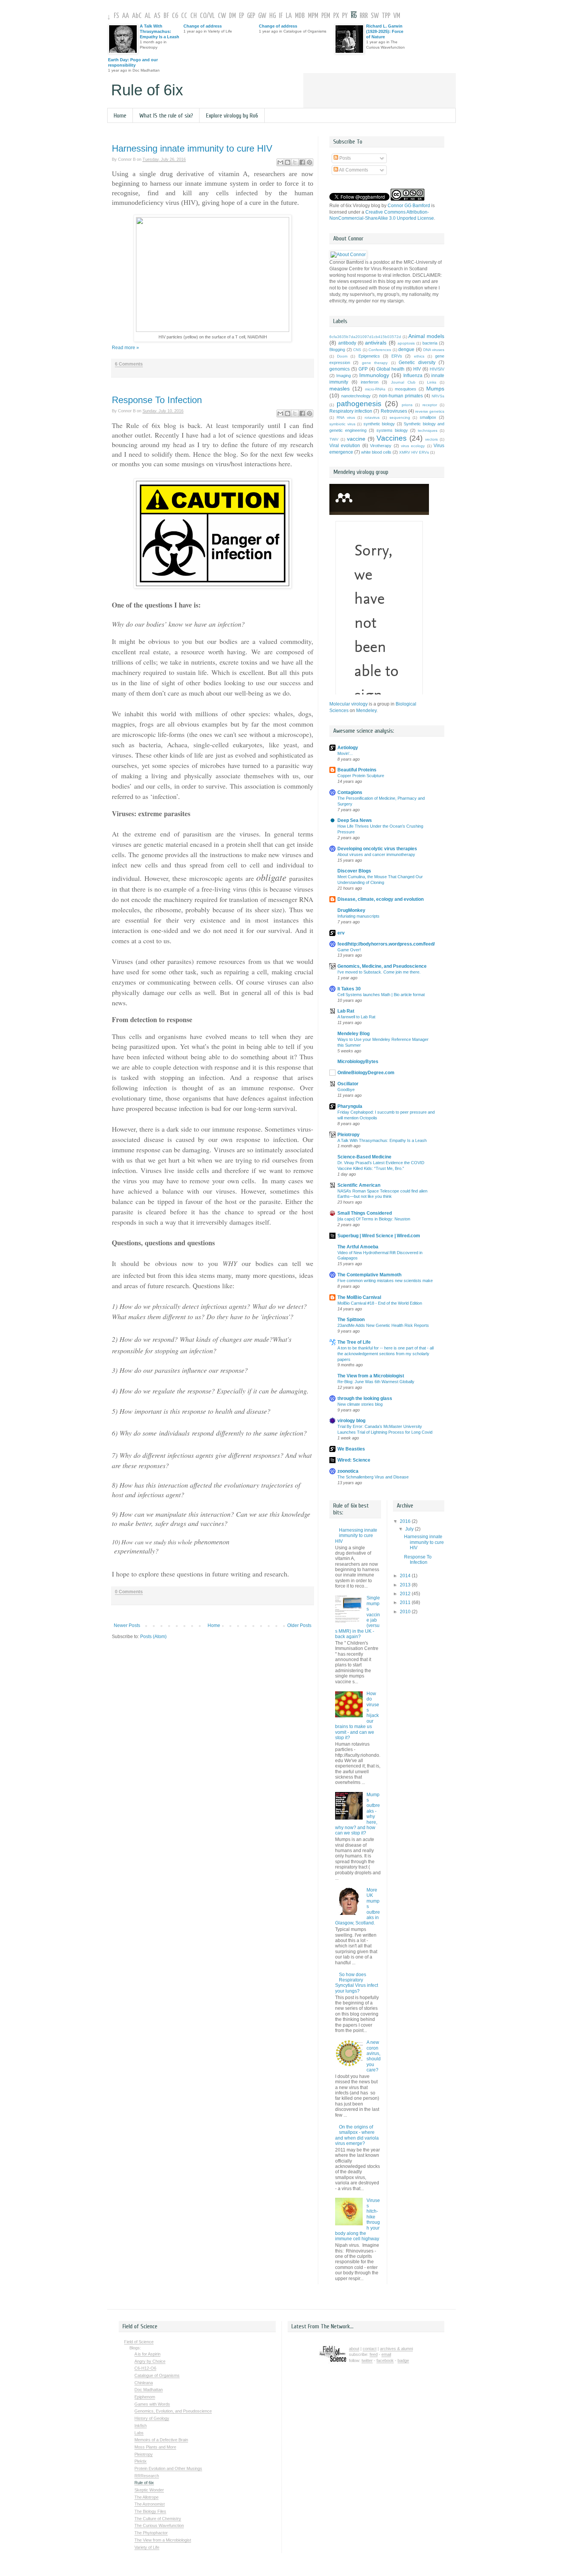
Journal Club (403, 382)
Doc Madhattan (149, 2390)
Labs (139, 2433)
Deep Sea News (355, 820)
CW (222, 16)
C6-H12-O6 (145, 2368)
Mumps (435, 389)
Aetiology (348, 748)
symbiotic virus (342, 424)
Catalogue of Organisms (157, 2375)
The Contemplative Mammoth (369, 1275)
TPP (386, 16)
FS (116, 16)
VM (397, 16)
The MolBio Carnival (359, 1297)
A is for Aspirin (147, 2354)
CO (203, 16)
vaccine (356, 439)
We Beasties (351, 1449)
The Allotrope (146, 2497)
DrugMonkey (351, 910)
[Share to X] (295, 162)
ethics (419, 356)
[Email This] (280, 162)
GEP (251, 16)
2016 (406, 1521)
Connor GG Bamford (409, 206)
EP (241, 16)
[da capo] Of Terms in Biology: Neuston (374, 1219)
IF (281, 16)
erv (341, 933)
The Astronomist (150, 2504)
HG (272, 16)
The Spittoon (351, 1320)
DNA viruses (434, 350)
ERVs (397, 356)
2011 (406, 1602)
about (354, 2349)
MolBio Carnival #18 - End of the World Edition (380, 1303)
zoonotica (348, 1471)
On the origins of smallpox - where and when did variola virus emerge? (357, 2135)
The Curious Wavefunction (159, 2525)
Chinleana (144, 2383)
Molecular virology (349, 704)
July (410, 1529)
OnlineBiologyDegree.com (366, 1073)
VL (212, 16)
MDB (300, 16)
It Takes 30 (349, 989)
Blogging (337, 350)
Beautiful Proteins (357, 770)
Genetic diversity (417, 363)
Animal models (426, 336)
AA (126, 16)
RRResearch (147, 2476)
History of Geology (152, 2418)
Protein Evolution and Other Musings (168, 2468)
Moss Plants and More (155, 2447)
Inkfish (141, 2426)
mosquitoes (406, 389)
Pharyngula (350, 1106)
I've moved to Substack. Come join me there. (379, 972)
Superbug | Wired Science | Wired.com (379, 1236)
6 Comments (129, 364)
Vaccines (392, 438)
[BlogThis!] (288, 162)
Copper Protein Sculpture (361, 776)
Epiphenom (145, 2397)
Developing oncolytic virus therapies (377, 849)
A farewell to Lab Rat (356, 1017)
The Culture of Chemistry (158, 2519)
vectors (431, 439)
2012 (406, 1594)
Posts (345, 158)
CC (184, 16)
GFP (363, 369)
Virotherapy (381, 446)
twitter (367, 2360)
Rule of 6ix (147, 90)
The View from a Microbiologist (371, 1376)
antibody (347, 343)
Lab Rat (346, 1011)
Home (120, 116)
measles (340, 389)
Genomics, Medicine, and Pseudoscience (382, 966)
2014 (406, 1576)
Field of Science (139, 2342)
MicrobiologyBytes (358, 1062)
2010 (406, 1612)
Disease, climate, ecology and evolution (381, 899)
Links (432, 382)
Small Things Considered (365, 1213)
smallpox (428, 417)
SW (375, 16)
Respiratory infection (351, 411)
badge (403, 2360)
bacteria (430, 343)
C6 (175, 16)
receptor (430, 405)
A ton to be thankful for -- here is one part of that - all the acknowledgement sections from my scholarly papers (385, 1354)
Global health (391, 369)
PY (345, 16)
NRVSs (438, 396)
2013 (406, 1585)
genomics (340, 369)
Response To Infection (157, 400)
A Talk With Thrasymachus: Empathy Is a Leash (160, 31)
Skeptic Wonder (149, 2490)
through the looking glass (365, 1398)
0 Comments (129, 1592)
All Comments (353, 170)
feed (374, 2354)
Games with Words (152, 2404)
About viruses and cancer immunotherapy (376, 854)
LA (289, 16)
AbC (137, 16)
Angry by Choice (150, 2361)
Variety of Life (147, 2547)
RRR (364, 16)
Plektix (141, 2461)
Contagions (350, 792)
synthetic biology (379, 424)
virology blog (351, 1421)
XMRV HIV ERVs (414, 452)
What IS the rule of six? (166, 116)
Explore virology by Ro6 (232, 116)
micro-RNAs (375, 389)
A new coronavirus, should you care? (374, 2056)
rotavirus (372, 417)
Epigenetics (369, 356)
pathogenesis (359, 404)
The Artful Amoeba (358, 1247)
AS (157, 16)
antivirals (376, 343)
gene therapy (375, 363)
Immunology (374, 375)
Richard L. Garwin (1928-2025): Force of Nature (385, 31)
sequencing (400, 417)
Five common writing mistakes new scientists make (385, 1281)
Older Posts (299, 1625)
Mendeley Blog (354, 1034)
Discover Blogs (354, 871)
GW (262, 16)
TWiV (334, 439)
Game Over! (349, 950)
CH (194, 16)
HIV (417, 369)
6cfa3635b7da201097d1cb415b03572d (365, 337)
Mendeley (366, 711)
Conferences (380, 350)
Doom (342, 356)
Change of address (203, 26)
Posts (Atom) (153, 1637)
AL (148, 16)
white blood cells (376, 452)
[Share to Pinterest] (309, 162)
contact (370, 2349)
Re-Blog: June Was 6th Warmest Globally (376, 1382)
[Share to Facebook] (302, 162)
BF (166, 16)
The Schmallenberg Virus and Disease (373, 1477)
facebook (385, 2360)
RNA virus (346, 417)
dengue (406, 350)
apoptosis (406, 343)
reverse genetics (430, 411)
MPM (313, 16)
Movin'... (345, 753)
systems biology (392, 430)
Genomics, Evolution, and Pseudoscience (173, 2411)
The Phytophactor (151, 2533)
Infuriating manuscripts (358, 916)
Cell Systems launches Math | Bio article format (381, 995)
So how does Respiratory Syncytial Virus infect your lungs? (357, 1983)
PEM (326, 16)
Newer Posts (127, 1625)
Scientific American (359, 1185)
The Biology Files (150, 2511)
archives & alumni (396, 2349)
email (386, 2354)
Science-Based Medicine (364, 1157)
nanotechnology (356, 396)
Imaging (344, 376)
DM (232, 16)
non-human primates (401, 396)
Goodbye (346, 1090)
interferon (370, 382)
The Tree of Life (354, 1342)
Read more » (125, 348)
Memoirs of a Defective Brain (161, 2440)
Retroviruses (394, 411)
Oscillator (348, 1084)
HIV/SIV (437, 369)
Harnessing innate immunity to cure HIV (192, 148)
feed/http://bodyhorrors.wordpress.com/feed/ (386, 944)
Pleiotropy (349, 1135)
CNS (357, 350)
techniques (428, 430)
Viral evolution (345, 446)
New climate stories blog (360, 1404)
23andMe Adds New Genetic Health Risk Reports (383, 1325)
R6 (354, 16)
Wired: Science (354, 1460)
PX (336, 16)
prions (407, 405)
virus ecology (413, 446)
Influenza (413, 376)
